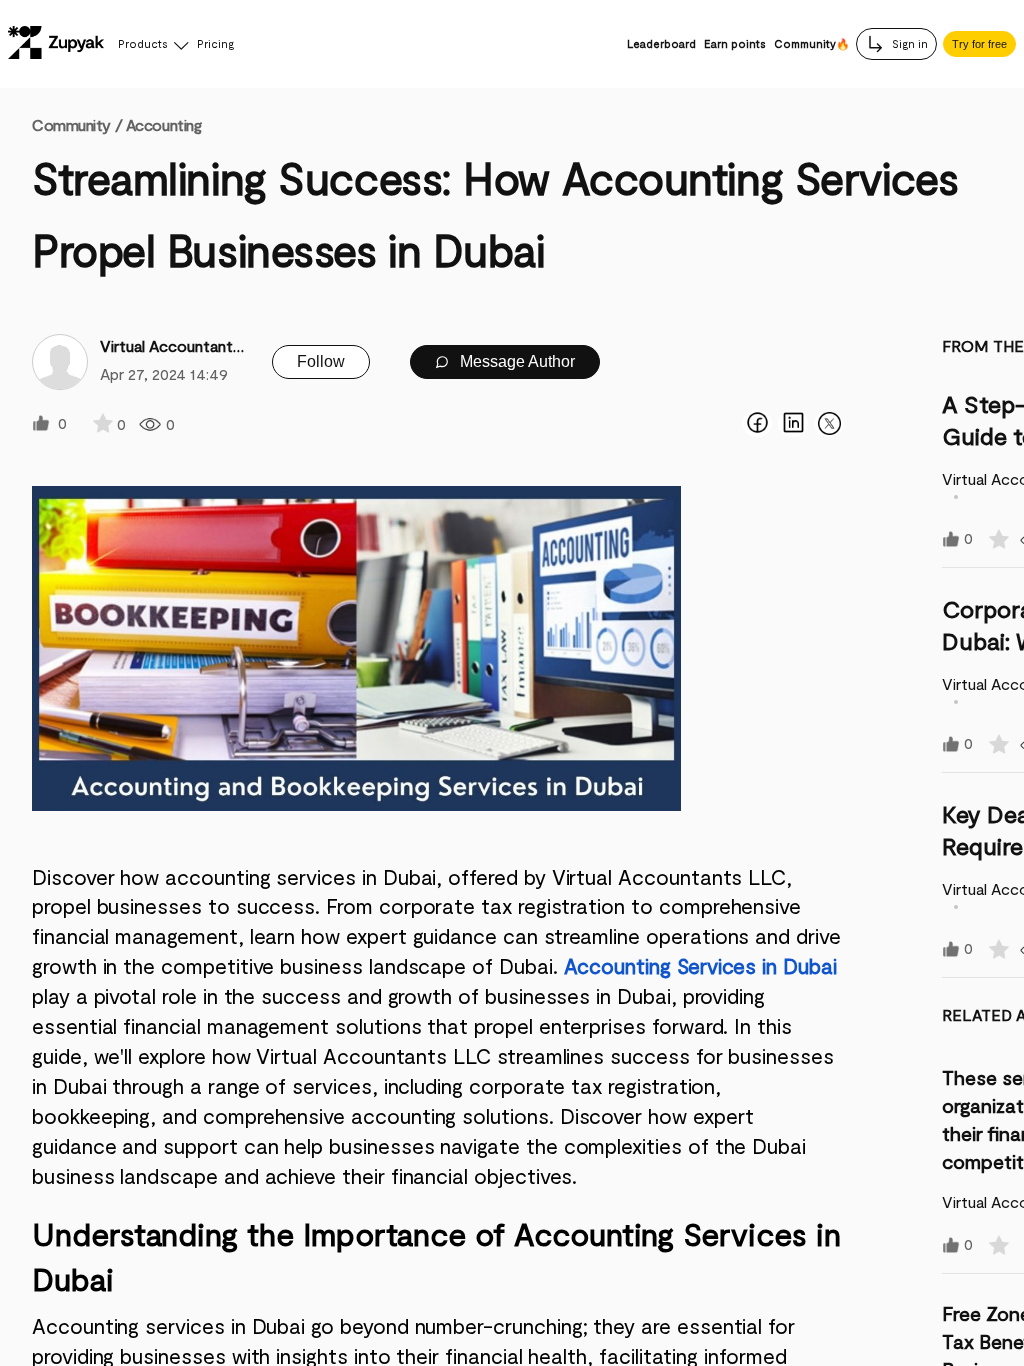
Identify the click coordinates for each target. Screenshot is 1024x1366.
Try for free (979, 44)
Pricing (215, 43)
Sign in (908, 43)
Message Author (515, 361)
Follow (321, 361)
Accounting (164, 124)
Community (77, 124)
